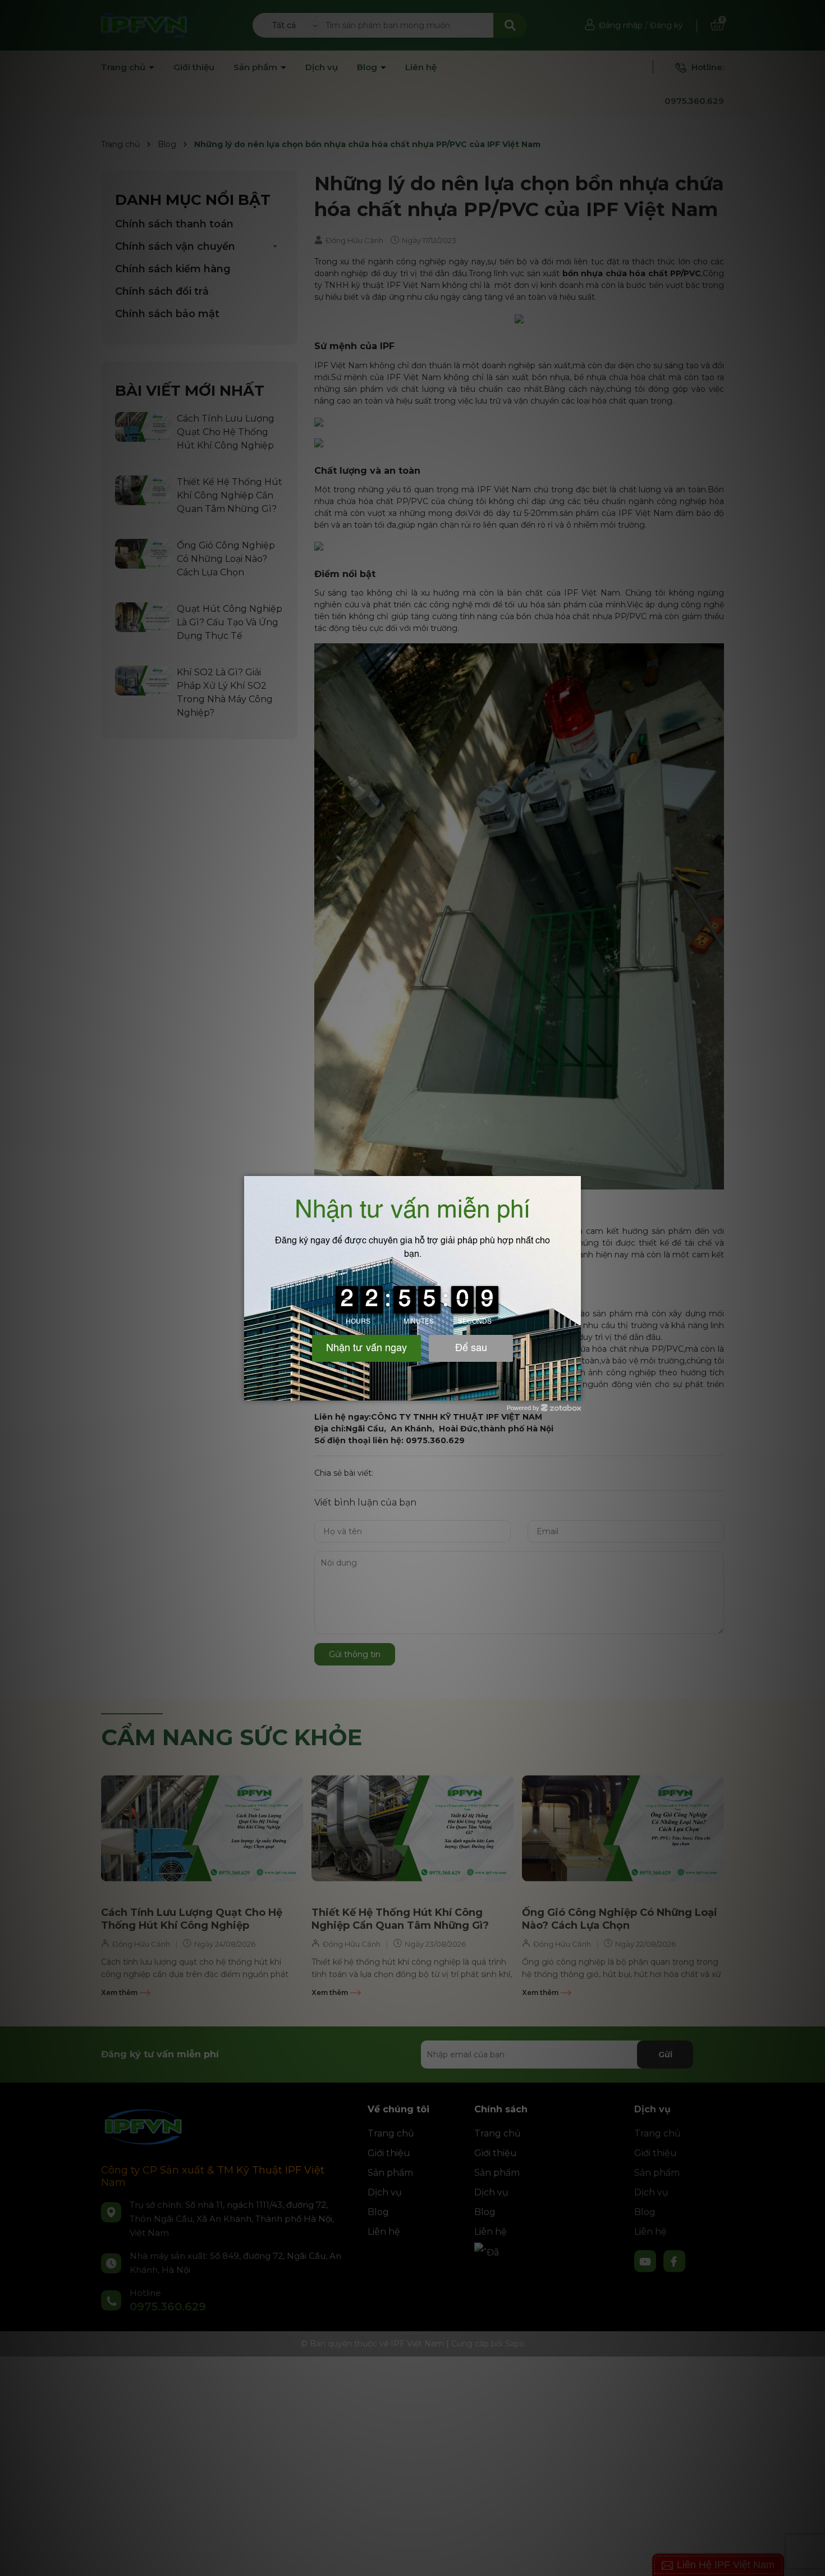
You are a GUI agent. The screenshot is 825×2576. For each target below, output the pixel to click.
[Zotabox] (574, 1390)
